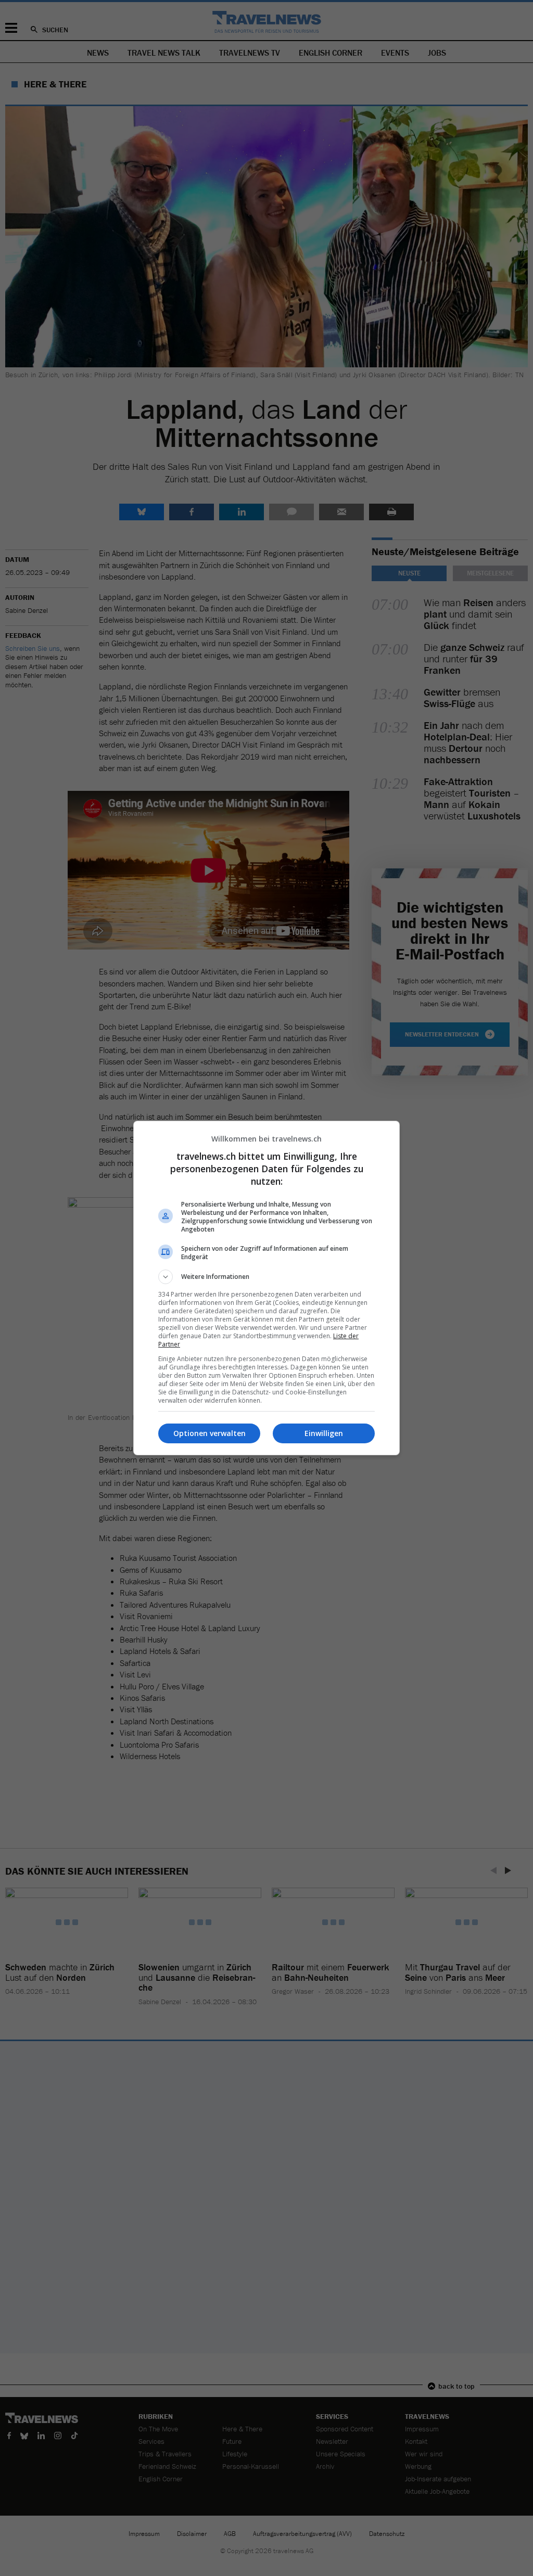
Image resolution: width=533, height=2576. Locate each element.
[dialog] (266, 1288)
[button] (266, 1277)
